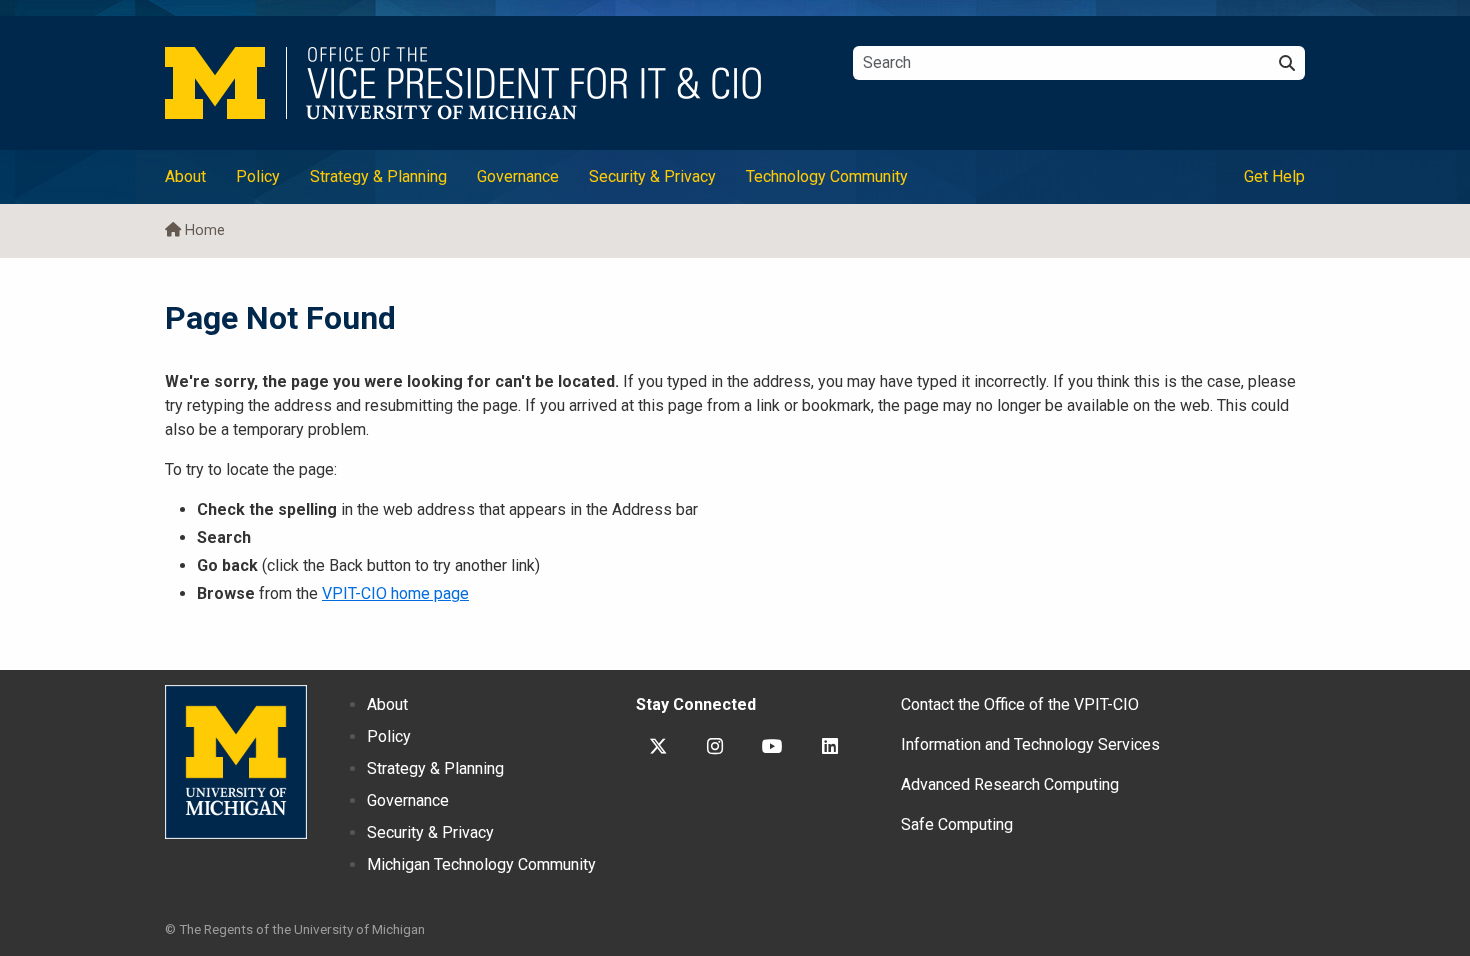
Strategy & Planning (378, 176)
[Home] (494, 83)
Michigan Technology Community (481, 864)
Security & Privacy (652, 176)
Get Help (1274, 176)
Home (205, 230)
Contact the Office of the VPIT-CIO (1020, 704)
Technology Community (827, 176)
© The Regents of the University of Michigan (295, 929)
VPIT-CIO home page (395, 593)
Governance (518, 176)
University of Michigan (236, 762)
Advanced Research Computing (1010, 784)
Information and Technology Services (1030, 744)
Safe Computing (957, 824)
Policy (258, 176)
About (185, 176)
